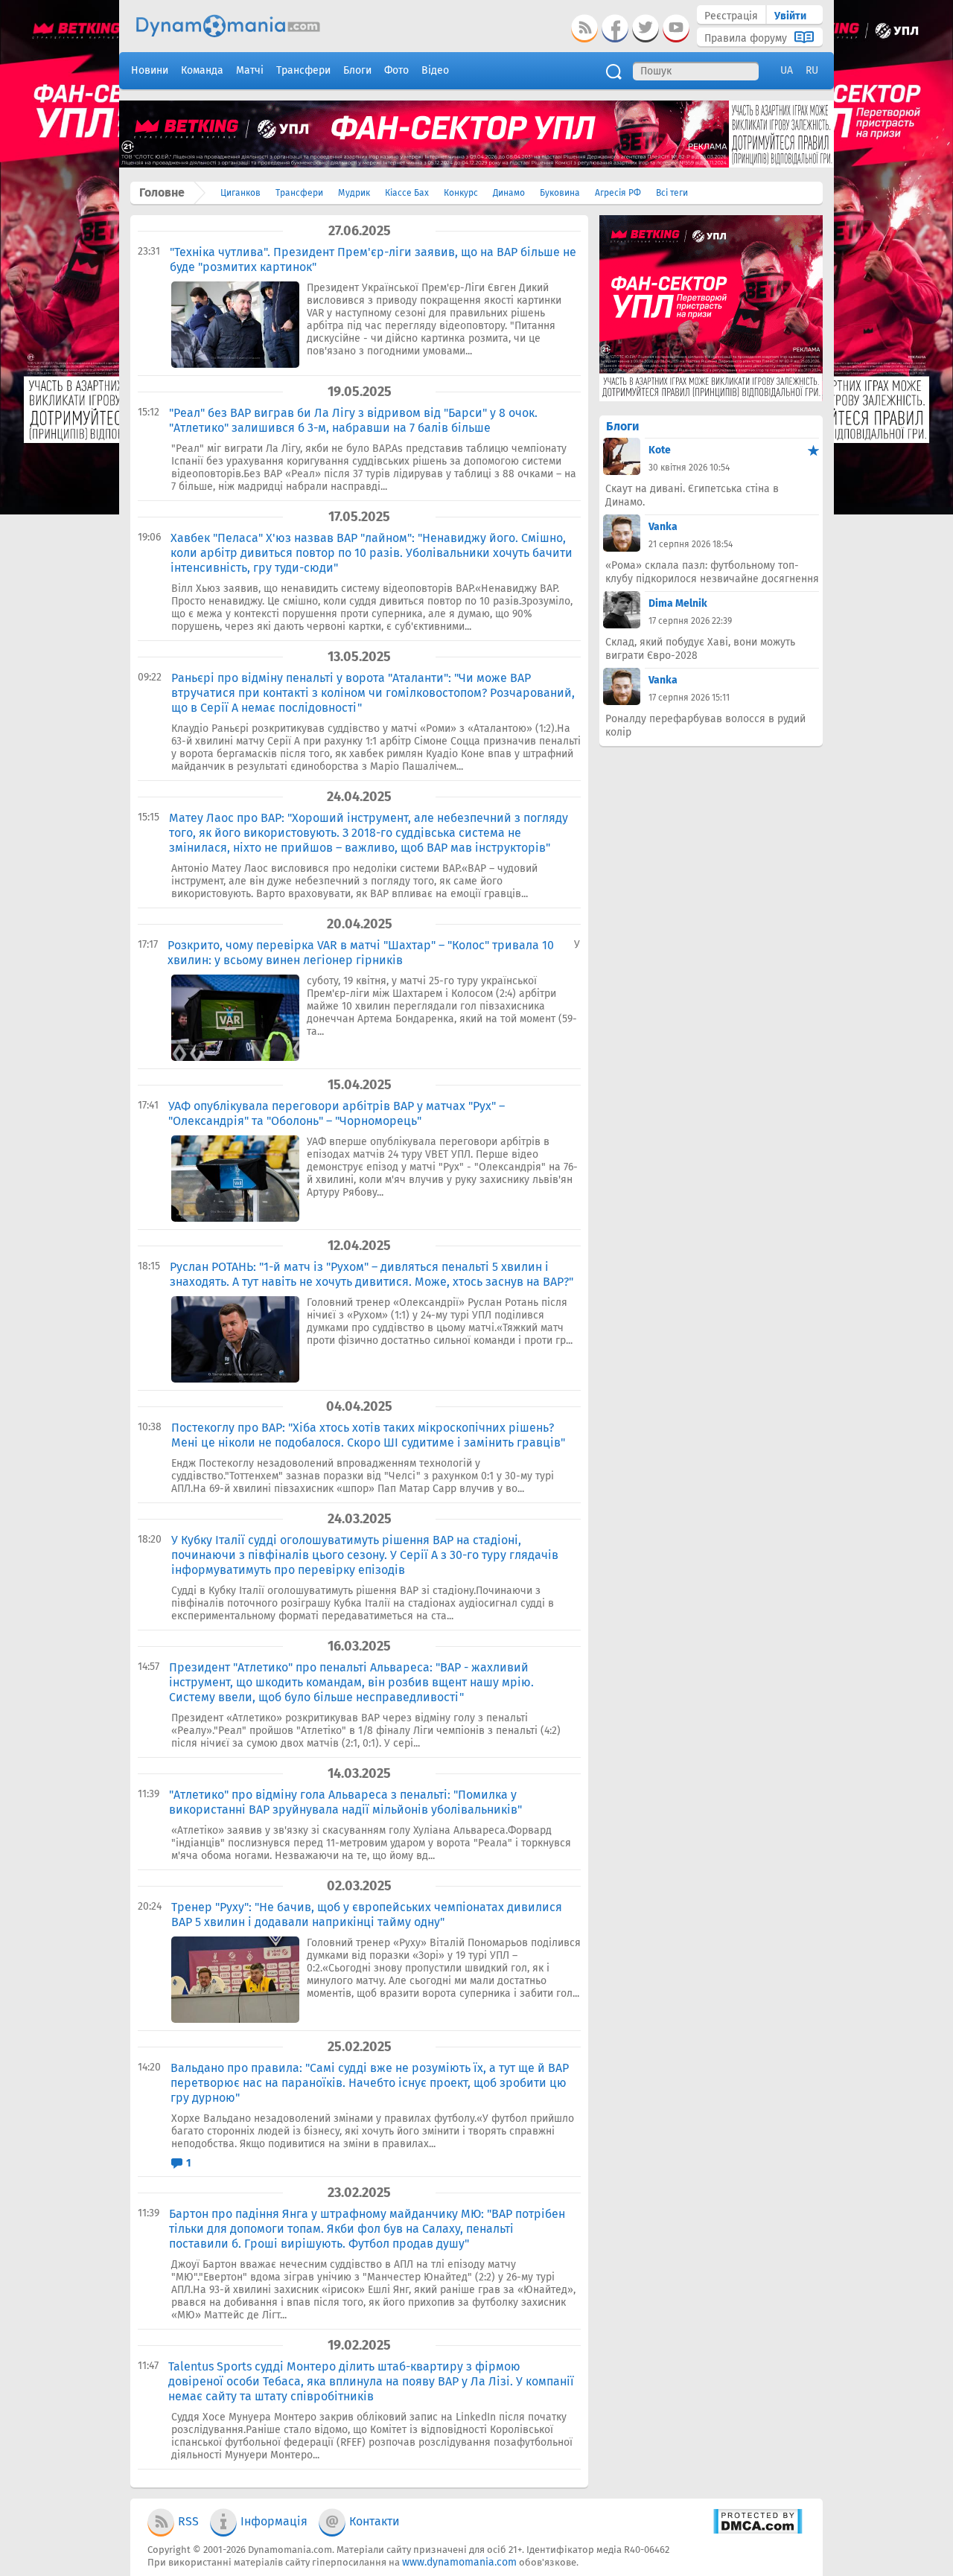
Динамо (509, 193)
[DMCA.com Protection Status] (758, 2531)
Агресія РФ (618, 193)
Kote (660, 450)
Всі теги (672, 193)
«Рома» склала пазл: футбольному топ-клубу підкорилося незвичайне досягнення (712, 572)
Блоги (622, 426)
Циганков (240, 193)
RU (812, 70)
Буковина (560, 193)
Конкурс (461, 193)
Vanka (663, 527)
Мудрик (354, 193)
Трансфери (299, 193)
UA (787, 70)
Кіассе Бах (407, 193)
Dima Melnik (678, 603)
